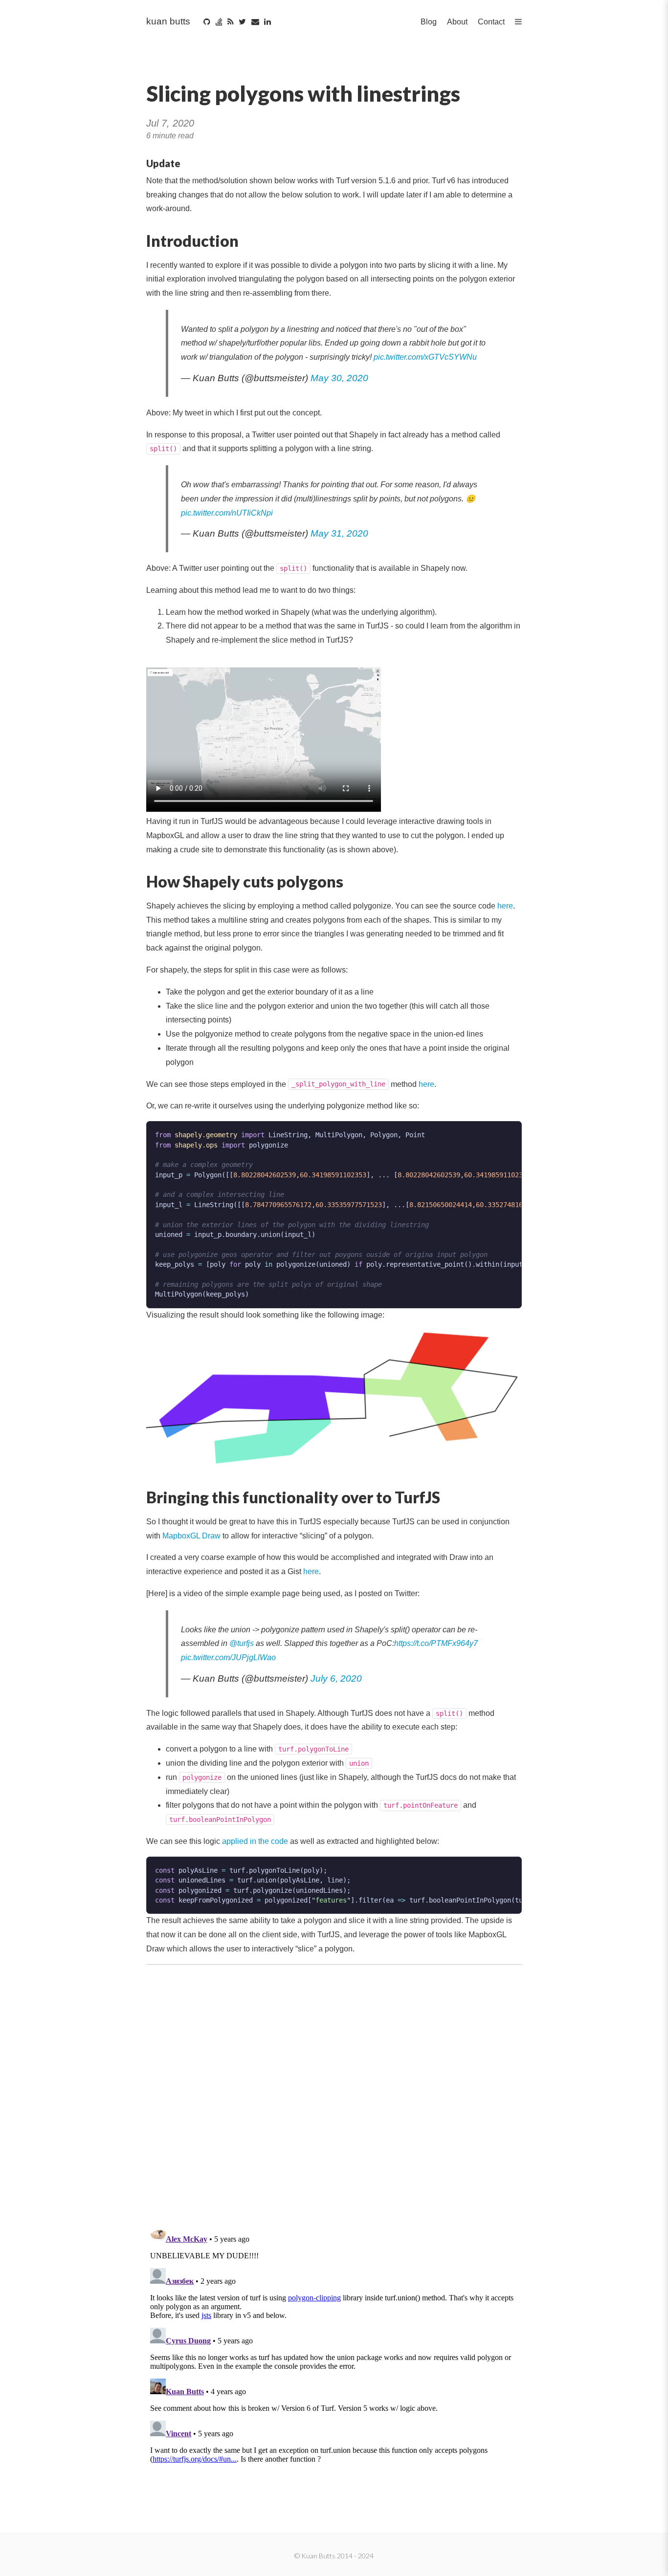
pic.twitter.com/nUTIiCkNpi (227, 513)
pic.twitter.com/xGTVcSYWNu (425, 357)
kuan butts (168, 21)
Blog (429, 22)
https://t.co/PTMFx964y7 (436, 1643)
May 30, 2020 (339, 378)
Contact (491, 22)
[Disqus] (334, 2091)
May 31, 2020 (339, 533)
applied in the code (255, 1841)
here (505, 906)
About (457, 22)
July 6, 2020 (336, 1678)
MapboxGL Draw (191, 1536)
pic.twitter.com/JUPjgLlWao (228, 1657)
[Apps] (518, 22)
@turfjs (242, 1643)
